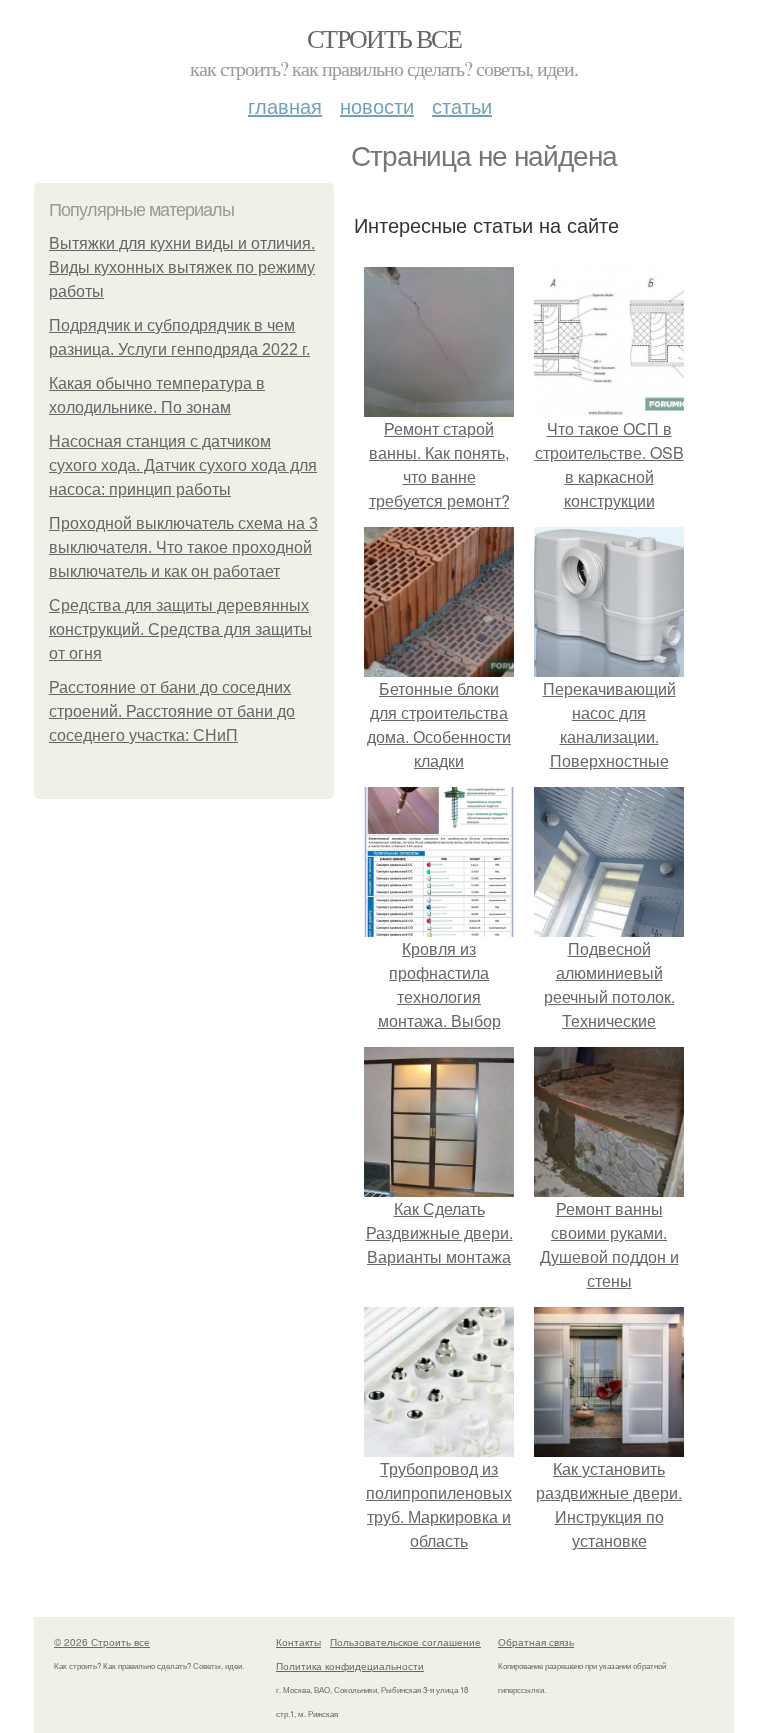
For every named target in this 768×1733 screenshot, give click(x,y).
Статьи (462, 105)
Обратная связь (536, 1642)
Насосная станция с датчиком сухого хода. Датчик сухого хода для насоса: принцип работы (183, 465)
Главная (285, 105)
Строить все (384, 38)
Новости (377, 105)
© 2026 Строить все (102, 1642)
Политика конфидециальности (350, 1666)
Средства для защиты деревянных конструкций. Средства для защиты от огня (180, 629)
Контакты (298, 1642)
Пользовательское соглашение (405, 1642)
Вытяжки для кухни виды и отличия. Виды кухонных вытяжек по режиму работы (182, 267)
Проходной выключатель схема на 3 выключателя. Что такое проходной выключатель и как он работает (183, 547)
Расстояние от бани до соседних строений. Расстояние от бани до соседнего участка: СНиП (172, 711)
